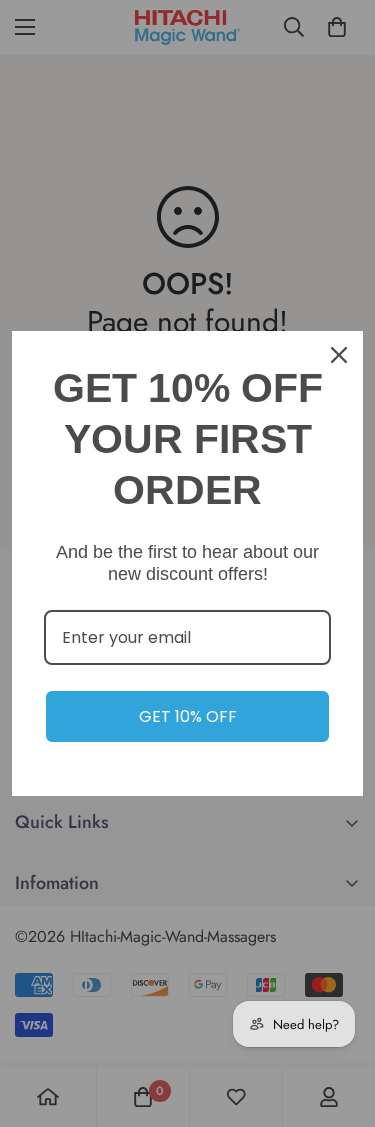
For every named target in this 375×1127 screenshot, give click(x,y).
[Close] (339, 355)
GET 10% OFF (188, 716)
